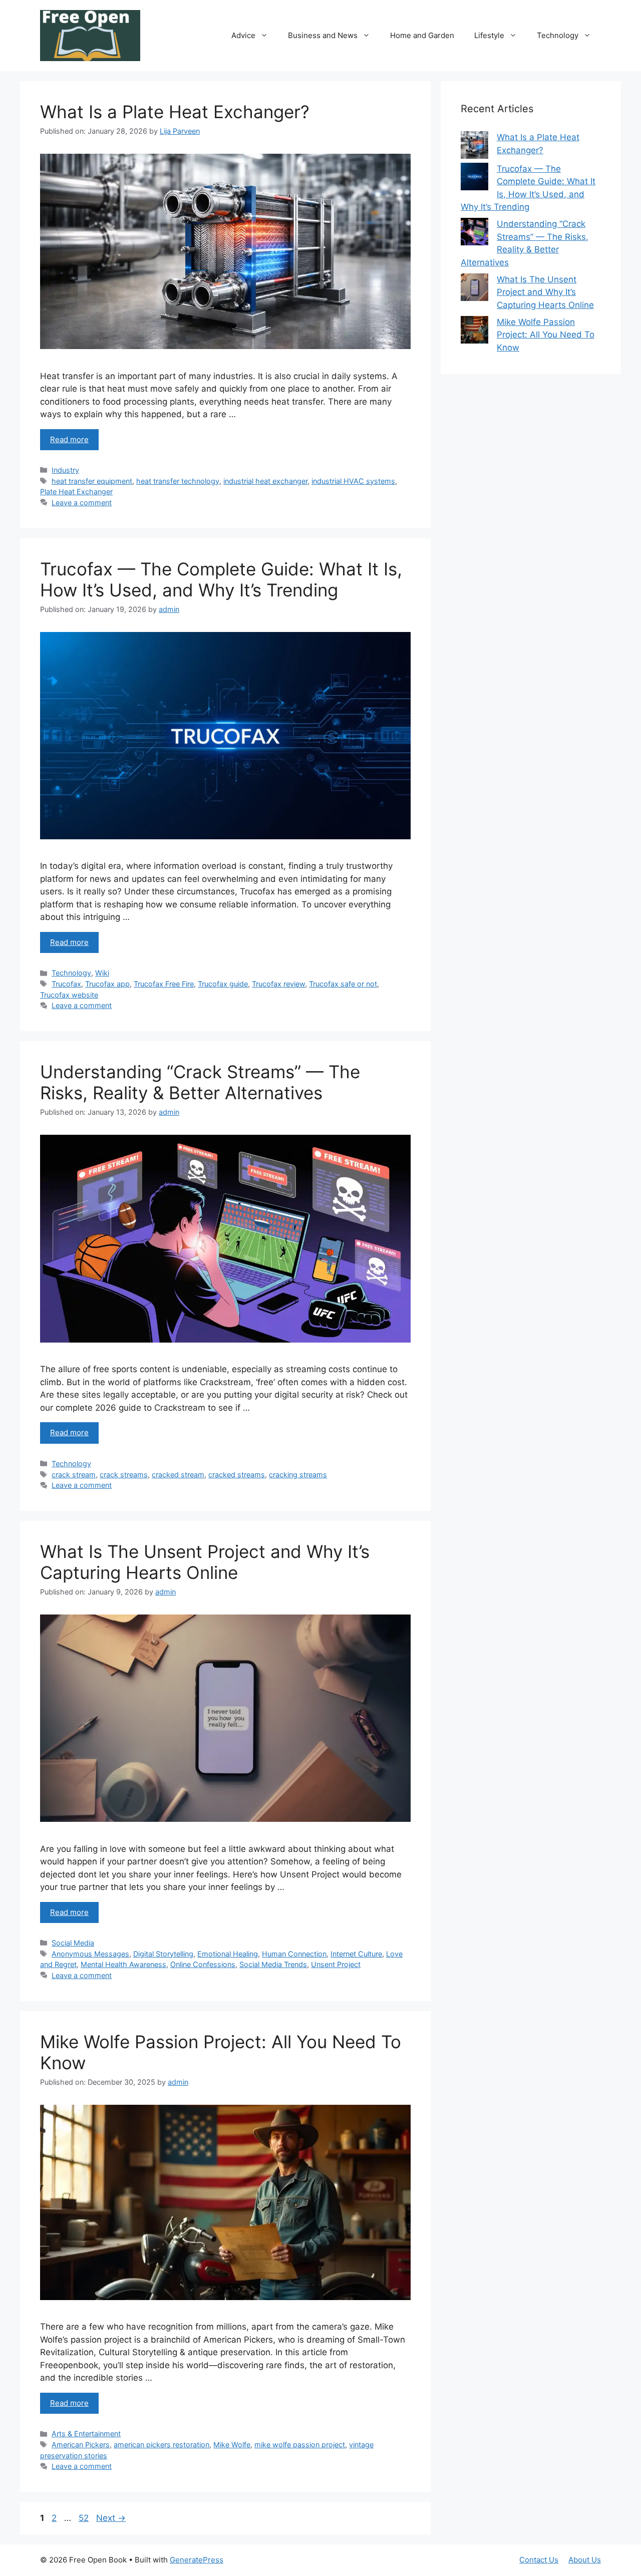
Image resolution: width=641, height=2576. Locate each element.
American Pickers (81, 2445)
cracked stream (178, 1475)
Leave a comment (82, 503)
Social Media (73, 1943)
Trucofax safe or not (343, 984)
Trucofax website (69, 995)
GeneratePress (197, 2560)
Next (111, 2518)
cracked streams (237, 1475)
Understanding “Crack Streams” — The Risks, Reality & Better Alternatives (200, 1082)
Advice (243, 35)
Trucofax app (107, 984)
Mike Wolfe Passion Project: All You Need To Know (546, 335)
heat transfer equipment (92, 481)
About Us (585, 2560)
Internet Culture (356, 1954)
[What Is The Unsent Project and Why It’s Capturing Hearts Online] (474, 289)
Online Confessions (203, 1964)
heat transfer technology (178, 481)
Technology (558, 35)
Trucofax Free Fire (164, 984)
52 (85, 2518)
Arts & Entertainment (86, 2434)
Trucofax (66, 984)
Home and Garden (422, 35)
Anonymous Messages (90, 1954)
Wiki (102, 973)
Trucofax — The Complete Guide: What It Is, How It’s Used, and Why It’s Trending (221, 579)
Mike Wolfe (232, 2445)
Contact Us (539, 2560)
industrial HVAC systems (353, 481)
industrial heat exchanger (265, 481)
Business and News (323, 35)
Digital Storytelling (163, 1954)
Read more (69, 439)
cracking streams (298, 1475)
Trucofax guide (223, 984)
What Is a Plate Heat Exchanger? (175, 112)
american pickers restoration (162, 2445)
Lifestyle (489, 35)
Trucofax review (278, 984)
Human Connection (294, 1954)
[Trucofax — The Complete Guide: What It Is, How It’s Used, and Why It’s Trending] (474, 179)
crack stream (74, 1475)
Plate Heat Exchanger (76, 492)
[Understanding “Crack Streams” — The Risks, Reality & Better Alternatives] (474, 234)
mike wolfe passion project (300, 2445)
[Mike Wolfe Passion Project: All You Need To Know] (474, 332)
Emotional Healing (228, 1954)
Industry (65, 470)
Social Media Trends (273, 1964)
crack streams (124, 1475)
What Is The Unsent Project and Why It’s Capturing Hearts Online (205, 1562)
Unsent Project (336, 1964)
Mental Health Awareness (123, 1964)
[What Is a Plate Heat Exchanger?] (474, 147)
